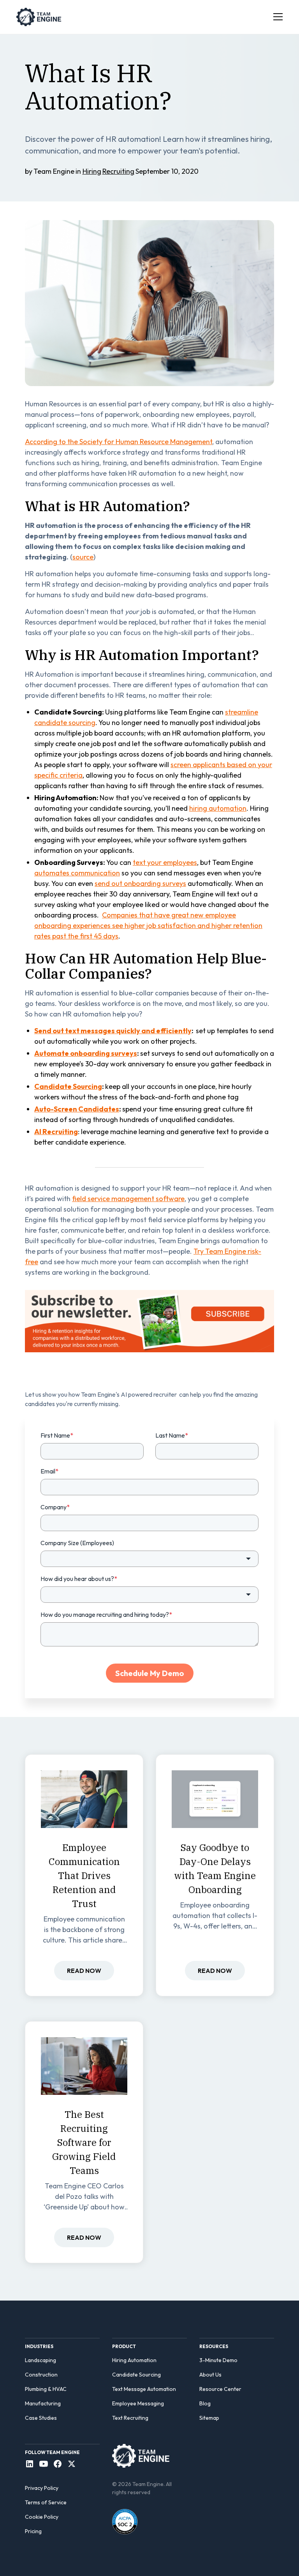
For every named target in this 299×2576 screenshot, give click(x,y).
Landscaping (40, 2360)
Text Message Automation (144, 2389)
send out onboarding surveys (140, 883)
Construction (41, 2375)
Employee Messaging (138, 2403)
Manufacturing (43, 2403)
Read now (84, 1971)
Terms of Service (46, 2502)
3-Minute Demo (218, 2360)
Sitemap (209, 2418)
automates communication (77, 873)
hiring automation (218, 808)
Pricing (33, 2531)
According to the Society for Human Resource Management (119, 442)
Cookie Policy (42, 2517)
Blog (205, 2403)
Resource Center (220, 2389)
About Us (210, 2375)
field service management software (128, 1199)
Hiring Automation (134, 2360)
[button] (276, 17)
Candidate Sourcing (136, 2375)
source (83, 557)
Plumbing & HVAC (46, 2389)
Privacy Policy (42, 2488)
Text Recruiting (130, 2418)
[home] (39, 17)
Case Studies (41, 2418)
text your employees (165, 862)
